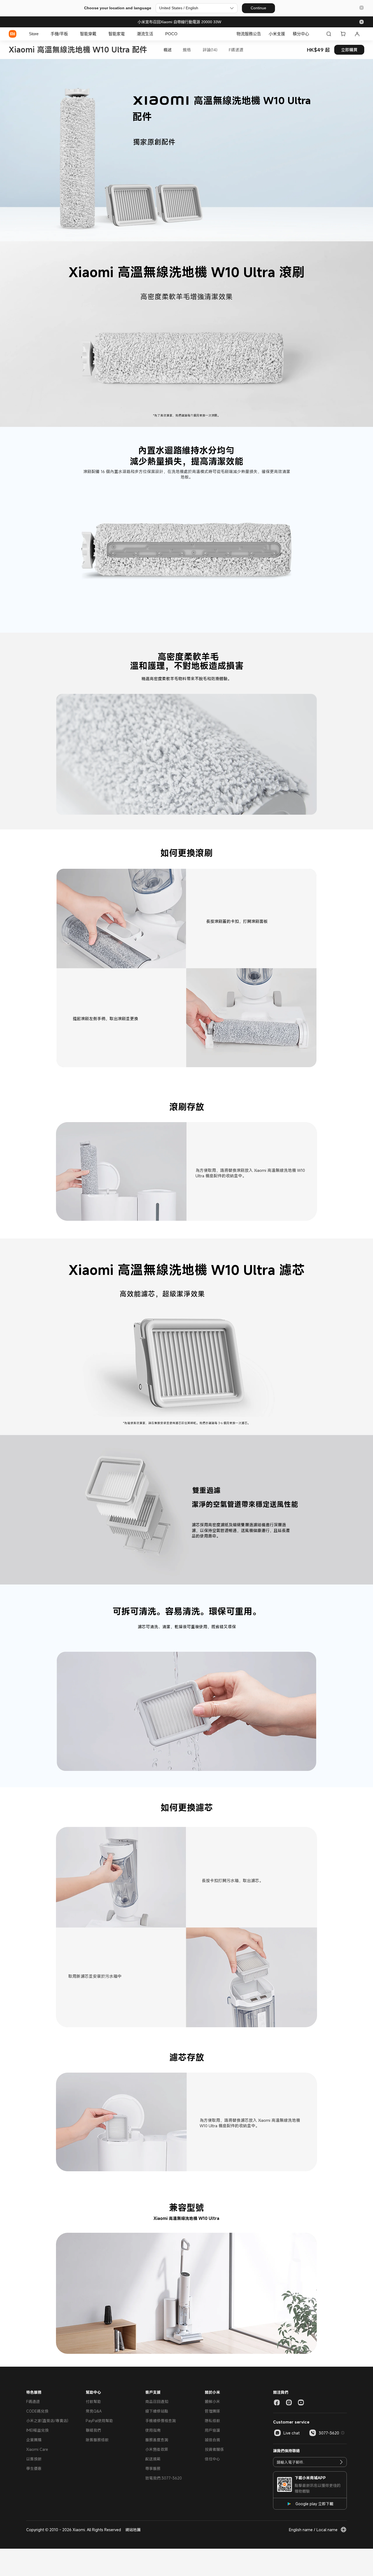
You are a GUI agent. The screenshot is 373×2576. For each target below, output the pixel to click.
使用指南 (153, 2430)
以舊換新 (34, 2459)
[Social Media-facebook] (277, 2402)
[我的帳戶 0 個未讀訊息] (357, 34)
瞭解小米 (212, 2402)
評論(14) (210, 50)
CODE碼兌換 (37, 2411)
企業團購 (34, 2440)
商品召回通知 (157, 2402)
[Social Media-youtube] (301, 2402)
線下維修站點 (157, 2411)
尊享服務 (153, 2468)
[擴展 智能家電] (128, 34)
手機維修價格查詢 (161, 2421)
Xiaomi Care (37, 2449)
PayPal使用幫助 (99, 2421)
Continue (258, 8)
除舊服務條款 (97, 2440)
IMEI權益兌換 (37, 2430)
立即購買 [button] (349, 50)
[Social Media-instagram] (289, 2402)
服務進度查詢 (157, 2440)
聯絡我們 (93, 2430)
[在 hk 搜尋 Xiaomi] (329, 34)
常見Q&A (94, 2411)
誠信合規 (212, 2440)
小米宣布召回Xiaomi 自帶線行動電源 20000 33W (179, 22)
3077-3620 (329, 2433)
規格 (187, 50)
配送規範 (153, 2459)
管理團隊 (212, 2411)
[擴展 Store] (41, 34)
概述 (168, 50)
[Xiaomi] (13, 34)
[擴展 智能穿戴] (99, 34)
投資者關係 (214, 2449)
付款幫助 (93, 2402)
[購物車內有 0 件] (343, 34)
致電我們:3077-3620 (164, 2478)
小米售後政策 (157, 2449)
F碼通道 (236, 50)
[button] (362, 8)
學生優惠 (34, 2468)
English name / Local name (313, 2530)
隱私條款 (212, 2421)
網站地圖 (133, 2530)
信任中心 (212, 2459)
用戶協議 (212, 2430)
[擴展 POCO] (180, 34)
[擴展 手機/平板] (71, 34)
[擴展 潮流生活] (156, 34)
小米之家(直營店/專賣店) (47, 2421)
